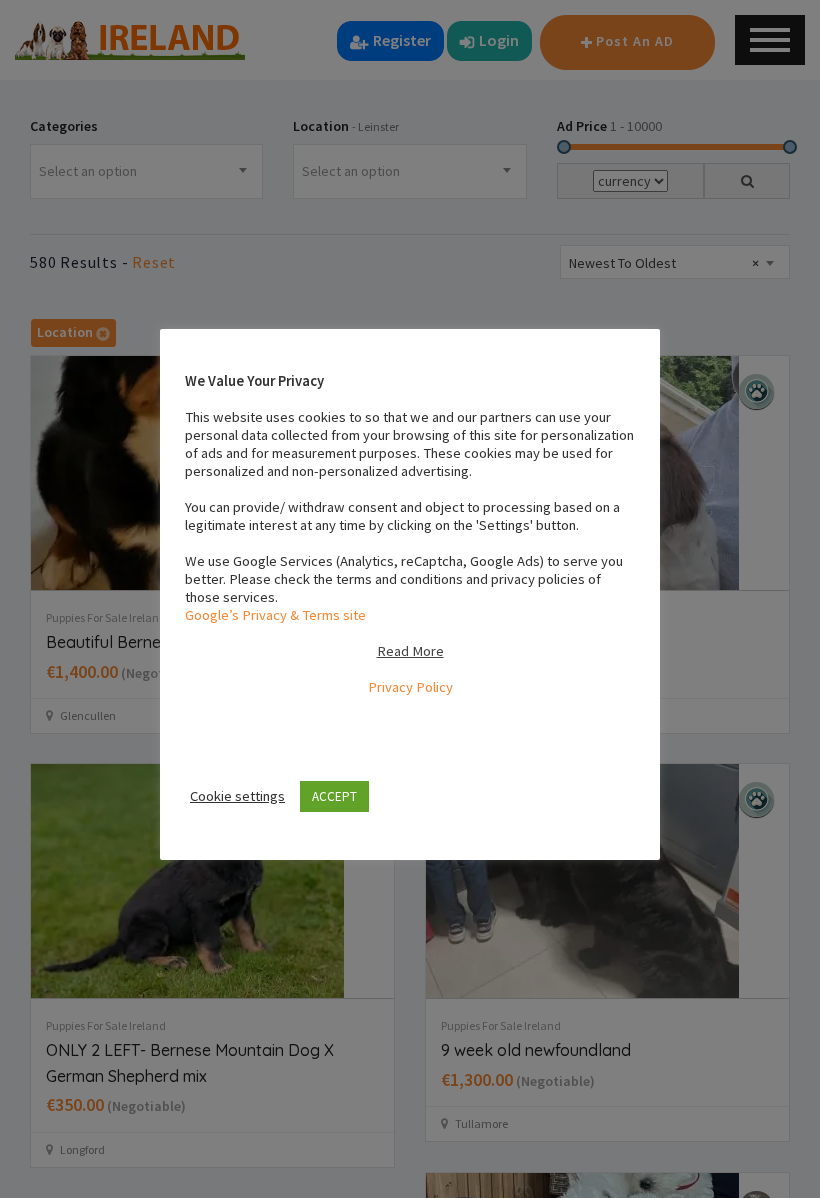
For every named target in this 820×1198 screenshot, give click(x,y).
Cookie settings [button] (237, 796)
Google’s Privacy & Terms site (275, 615)
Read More (410, 651)
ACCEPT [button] (334, 796)
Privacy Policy (410, 687)
